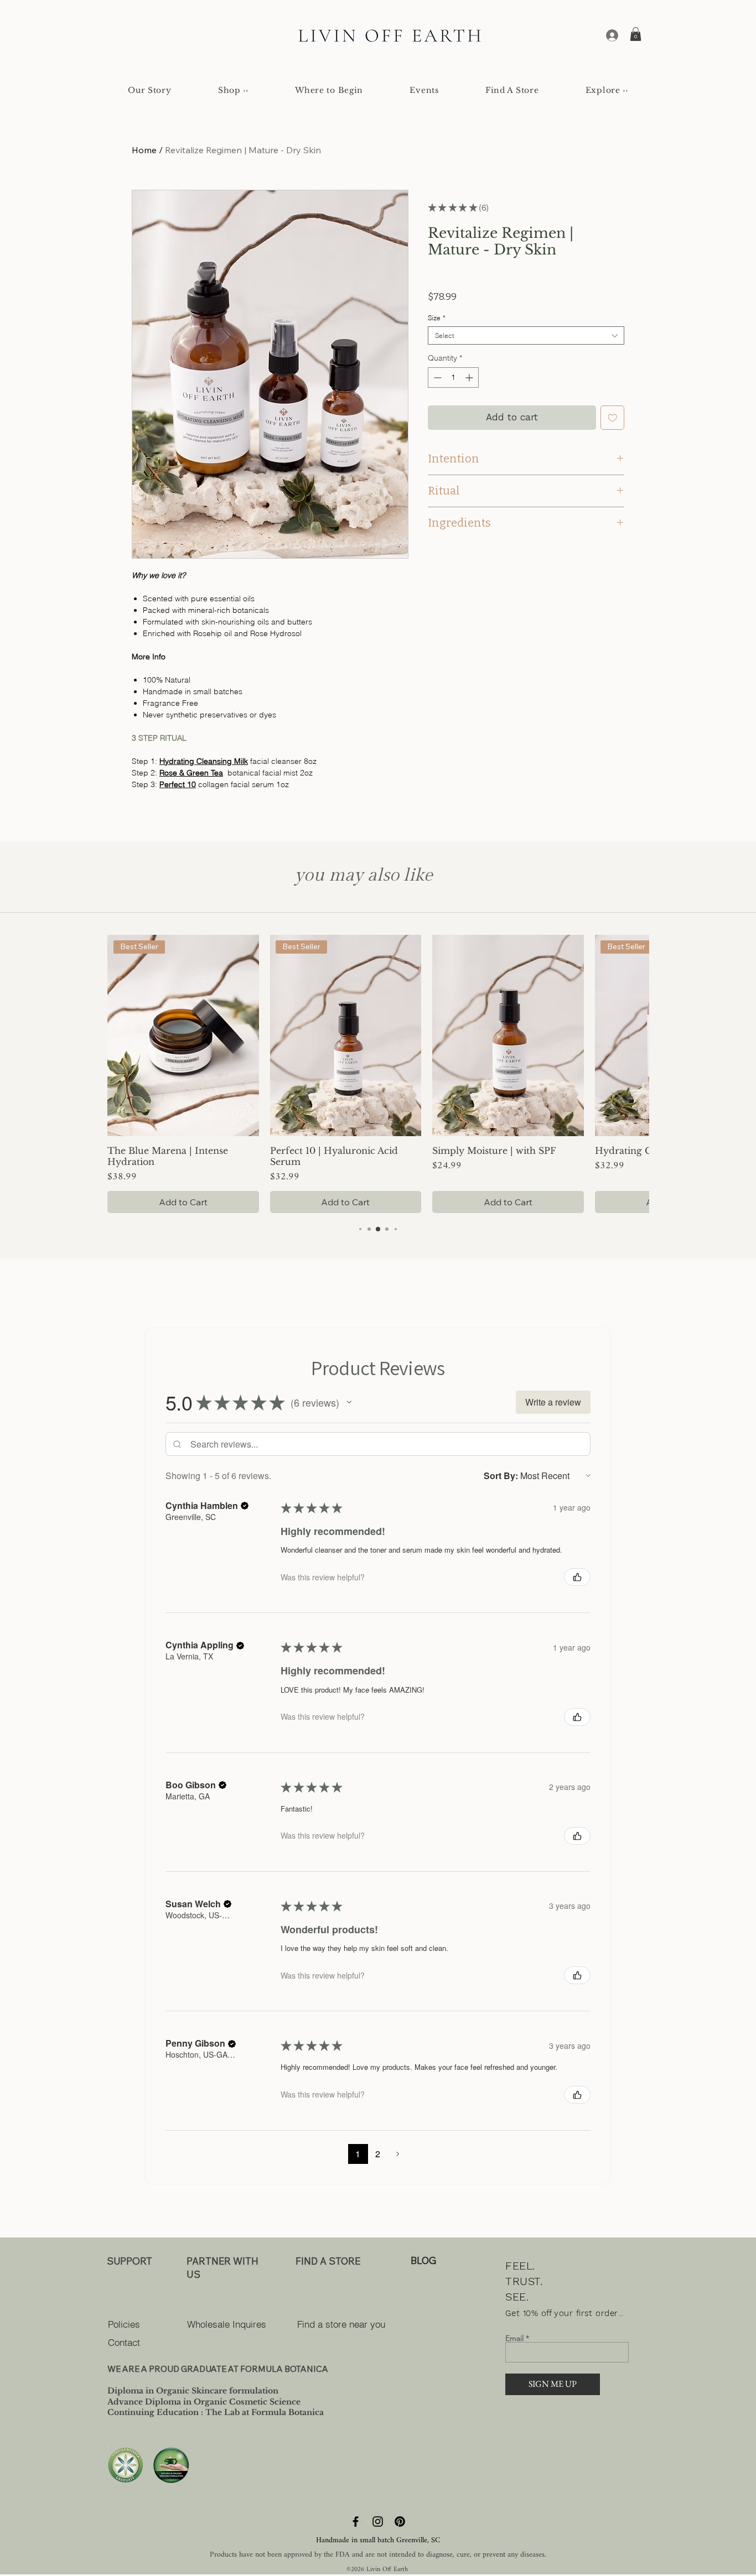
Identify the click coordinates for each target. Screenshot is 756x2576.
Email (514, 2338)
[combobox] (526, 335)
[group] (378, 1074)
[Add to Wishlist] (613, 418)
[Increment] (470, 378)
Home (144, 150)
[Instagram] (378, 2522)
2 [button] (378, 2154)
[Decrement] (436, 378)
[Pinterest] (400, 2522)
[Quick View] (508, 1036)
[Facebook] (356, 2522)
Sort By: (501, 1476)
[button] (636, 34)
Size (437, 318)
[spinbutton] (453, 378)
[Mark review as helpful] (577, 1577)
